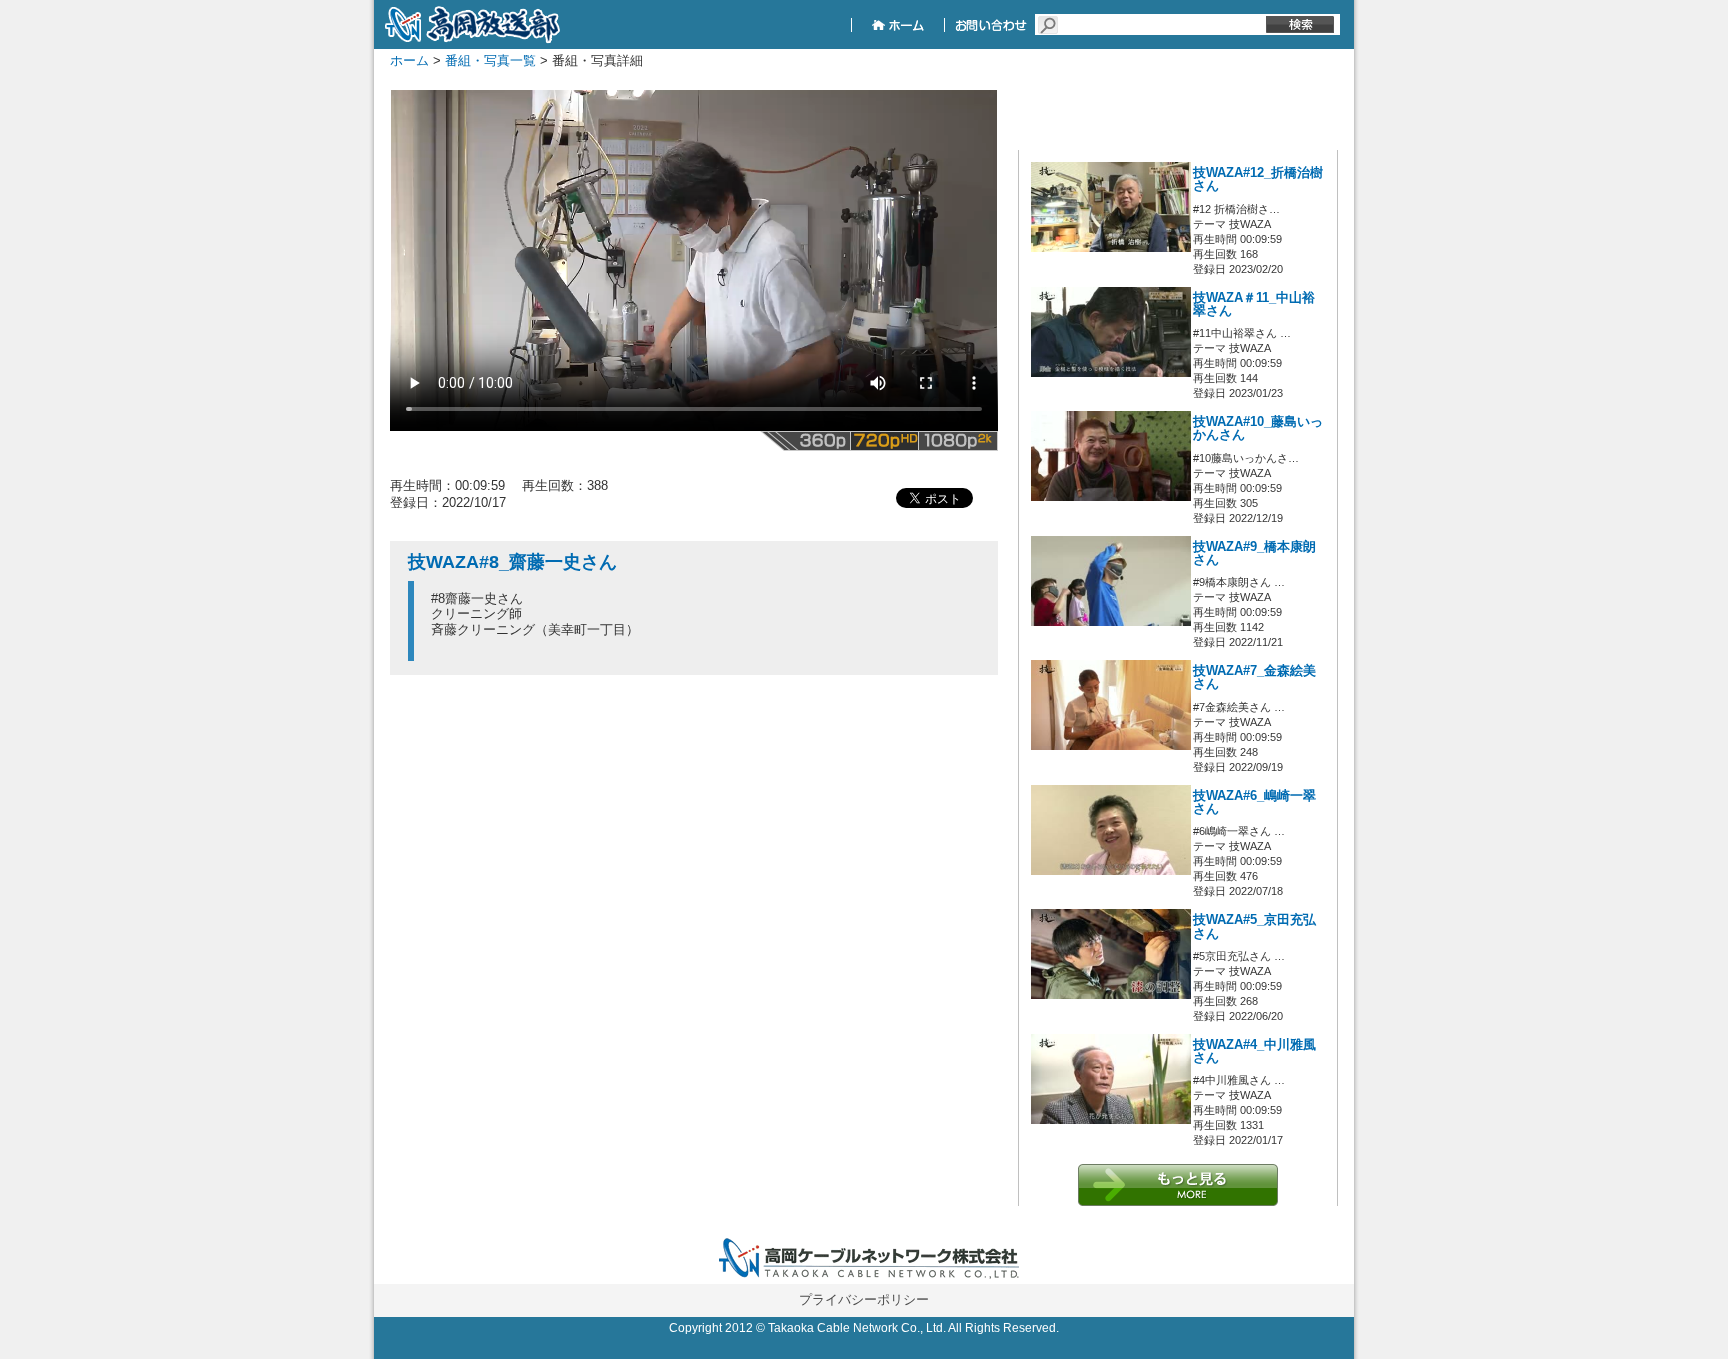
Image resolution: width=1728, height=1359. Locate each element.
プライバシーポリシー (864, 1299)
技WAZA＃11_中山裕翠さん (1254, 304)
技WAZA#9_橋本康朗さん (1254, 553)
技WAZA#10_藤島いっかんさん (1258, 428)
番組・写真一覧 (490, 60)
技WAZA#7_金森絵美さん (1254, 677)
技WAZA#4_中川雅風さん (1254, 1051)
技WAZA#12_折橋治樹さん (1258, 179)
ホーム (409, 60)
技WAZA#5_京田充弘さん (1254, 926)
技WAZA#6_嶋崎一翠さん (1254, 802)
